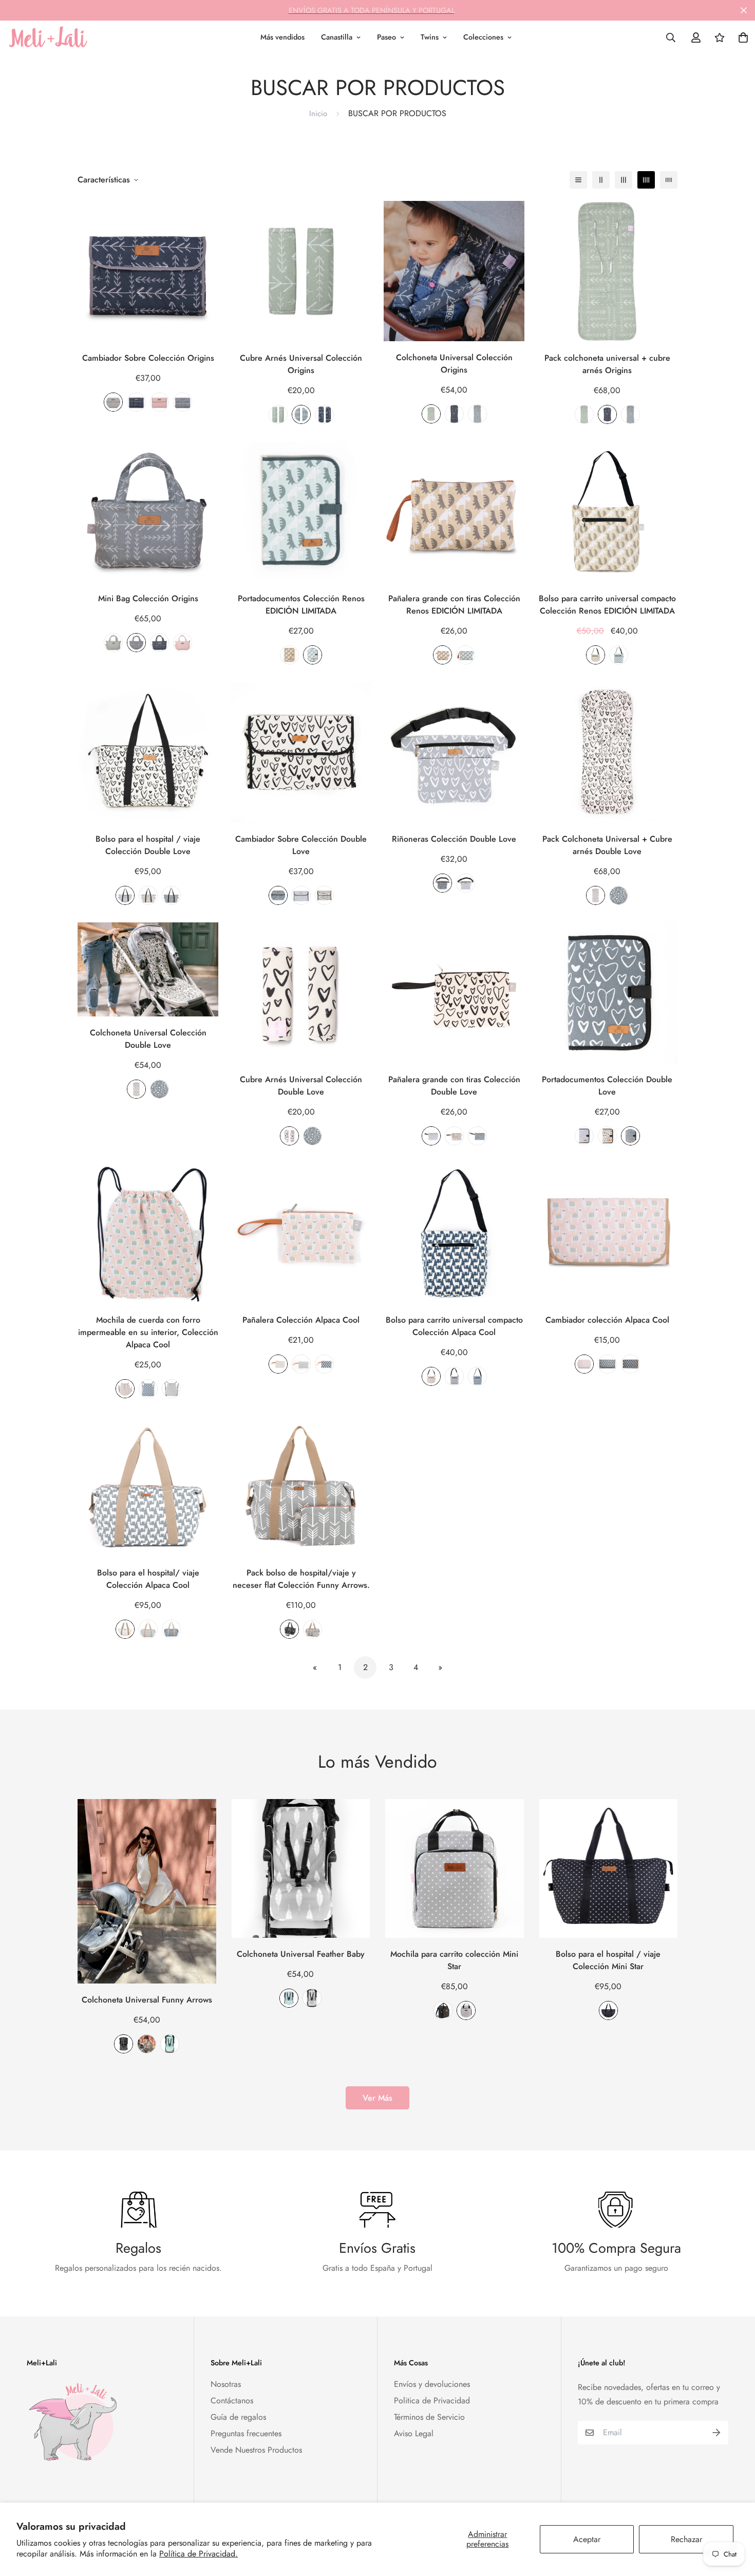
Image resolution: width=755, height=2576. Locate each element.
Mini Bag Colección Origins (148, 598)
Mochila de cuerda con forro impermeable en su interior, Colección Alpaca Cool (148, 1332)
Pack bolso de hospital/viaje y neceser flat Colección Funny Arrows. (301, 1579)
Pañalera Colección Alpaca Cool (301, 1320)
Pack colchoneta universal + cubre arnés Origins (607, 364)
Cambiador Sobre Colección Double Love (301, 845)
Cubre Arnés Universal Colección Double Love (301, 1086)
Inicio (318, 114)
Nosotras (226, 2384)
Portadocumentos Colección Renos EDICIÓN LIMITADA (301, 605)
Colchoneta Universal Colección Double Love (148, 1039)
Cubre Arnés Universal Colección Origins (301, 364)
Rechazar (686, 2539)
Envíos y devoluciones (432, 2384)
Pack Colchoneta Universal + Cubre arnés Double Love (607, 845)
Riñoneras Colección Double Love (454, 839)
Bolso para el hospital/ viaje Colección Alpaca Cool (148, 1579)
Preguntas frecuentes (246, 2433)
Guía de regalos (238, 2417)
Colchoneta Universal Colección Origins (454, 364)
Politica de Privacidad (432, 2401)
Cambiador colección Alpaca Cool (607, 1320)
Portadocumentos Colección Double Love (607, 1086)
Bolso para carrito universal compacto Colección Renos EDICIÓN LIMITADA (607, 605)
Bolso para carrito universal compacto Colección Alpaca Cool (454, 1326)
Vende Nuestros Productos (256, 2450)
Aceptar (587, 2539)
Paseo (386, 37)
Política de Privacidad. (199, 2554)
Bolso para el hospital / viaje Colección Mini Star (608, 1960)
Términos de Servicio (429, 2417)
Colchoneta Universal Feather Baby (301, 1954)
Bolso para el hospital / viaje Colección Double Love (148, 845)
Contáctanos (232, 2401)
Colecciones (483, 37)
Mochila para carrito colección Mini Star (454, 1960)
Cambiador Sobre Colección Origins (148, 358)
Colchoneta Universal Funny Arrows (147, 2000)
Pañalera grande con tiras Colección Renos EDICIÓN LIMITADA (454, 605)
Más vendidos (282, 37)
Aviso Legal (414, 2433)
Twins (430, 37)
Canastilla (337, 37)
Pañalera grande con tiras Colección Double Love (454, 1086)
